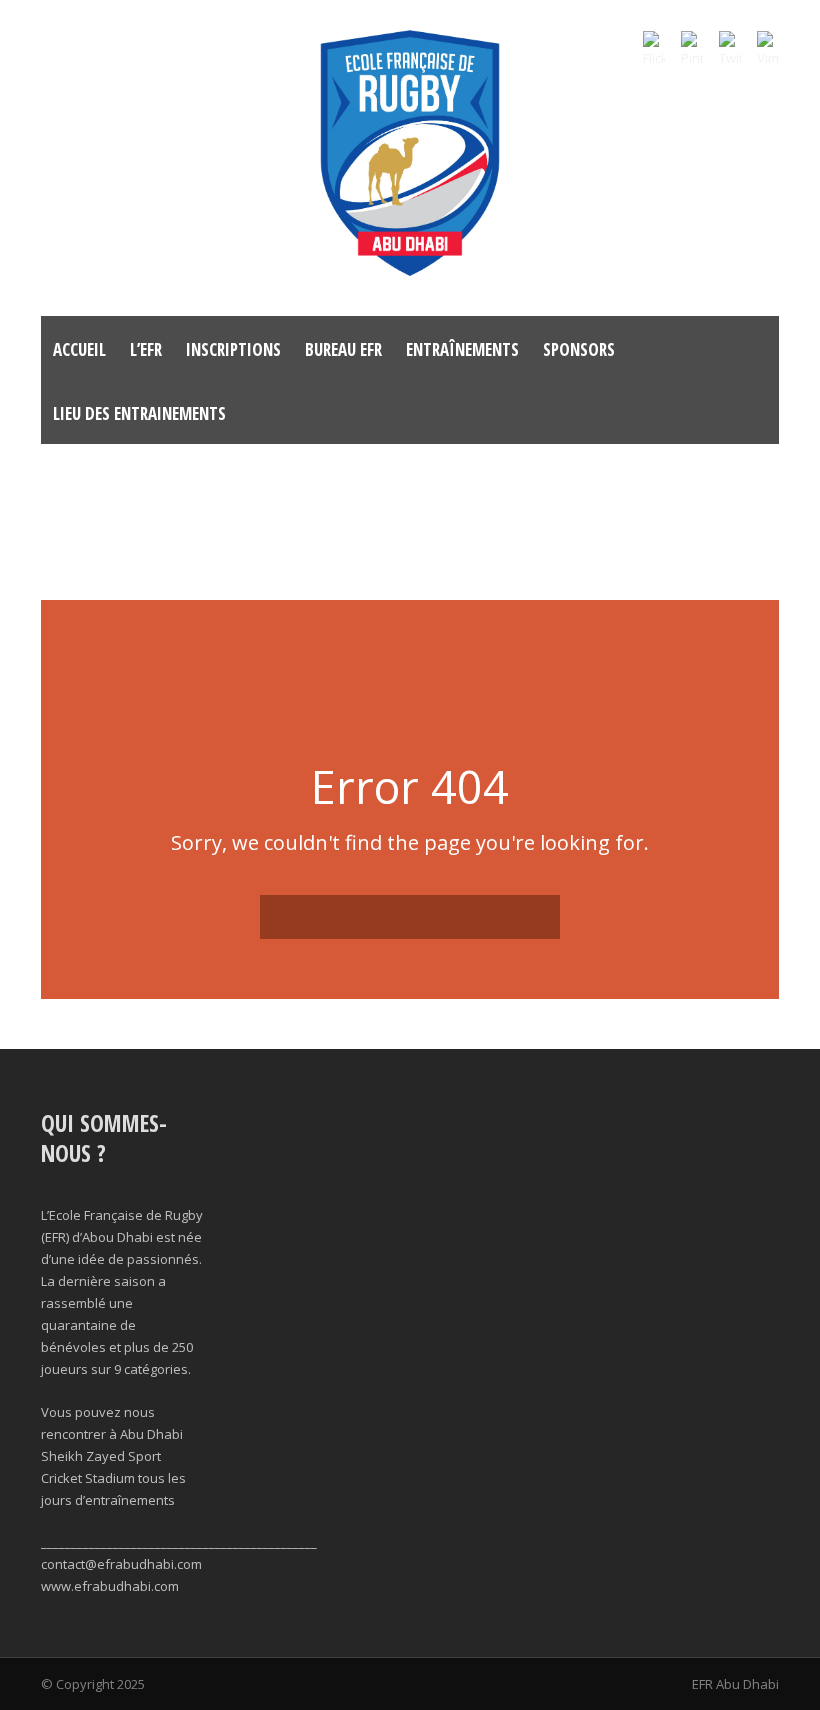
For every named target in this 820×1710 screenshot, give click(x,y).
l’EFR (146, 349)
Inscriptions (233, 349)
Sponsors (579, 349)
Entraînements (462, 349)
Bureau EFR (343, 349)
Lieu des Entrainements (139, 413)
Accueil (79, 349)
